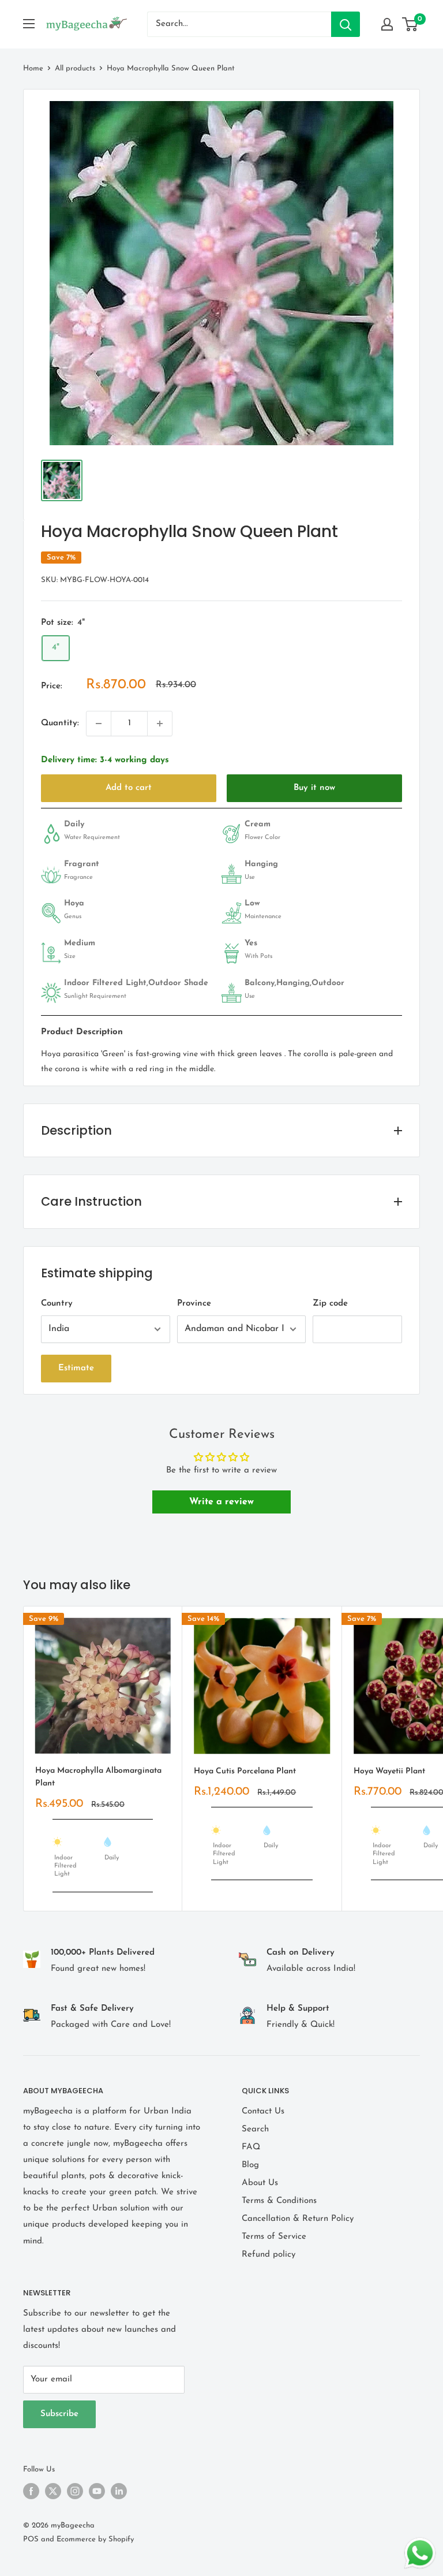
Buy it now (314, 788)
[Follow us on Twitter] (53, 2491)
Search (255, 2129)
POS (31, 2539)
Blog (250, 2165)
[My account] (387, 24)
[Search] (346, 24)
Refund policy (269, 2255)
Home (33, 68)
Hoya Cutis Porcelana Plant (245, 1771)
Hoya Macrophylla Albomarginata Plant (98, 1777)
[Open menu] (29, 24)
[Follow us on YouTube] (97, 2491)
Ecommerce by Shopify (95, 2539)
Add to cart (129, 788)
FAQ (251, 2147)
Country (57, 1304)
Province (194, 1304)
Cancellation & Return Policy (298, 2219)
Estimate (76, 1368)
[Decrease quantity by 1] (99, 724)
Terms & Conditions (279, 2201)
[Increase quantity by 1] (160, 724)
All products (75, 68)
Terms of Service (274, 2237)
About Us (260, 2183)
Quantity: (60, 723)
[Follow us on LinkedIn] (119, 2491)
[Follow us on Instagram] (75, 2491)
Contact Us (263, 2111)
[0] (410, 24)
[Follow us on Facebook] (31, 2491)
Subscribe (59, 2414)
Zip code (330, 1304)
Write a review (221, 1502)
